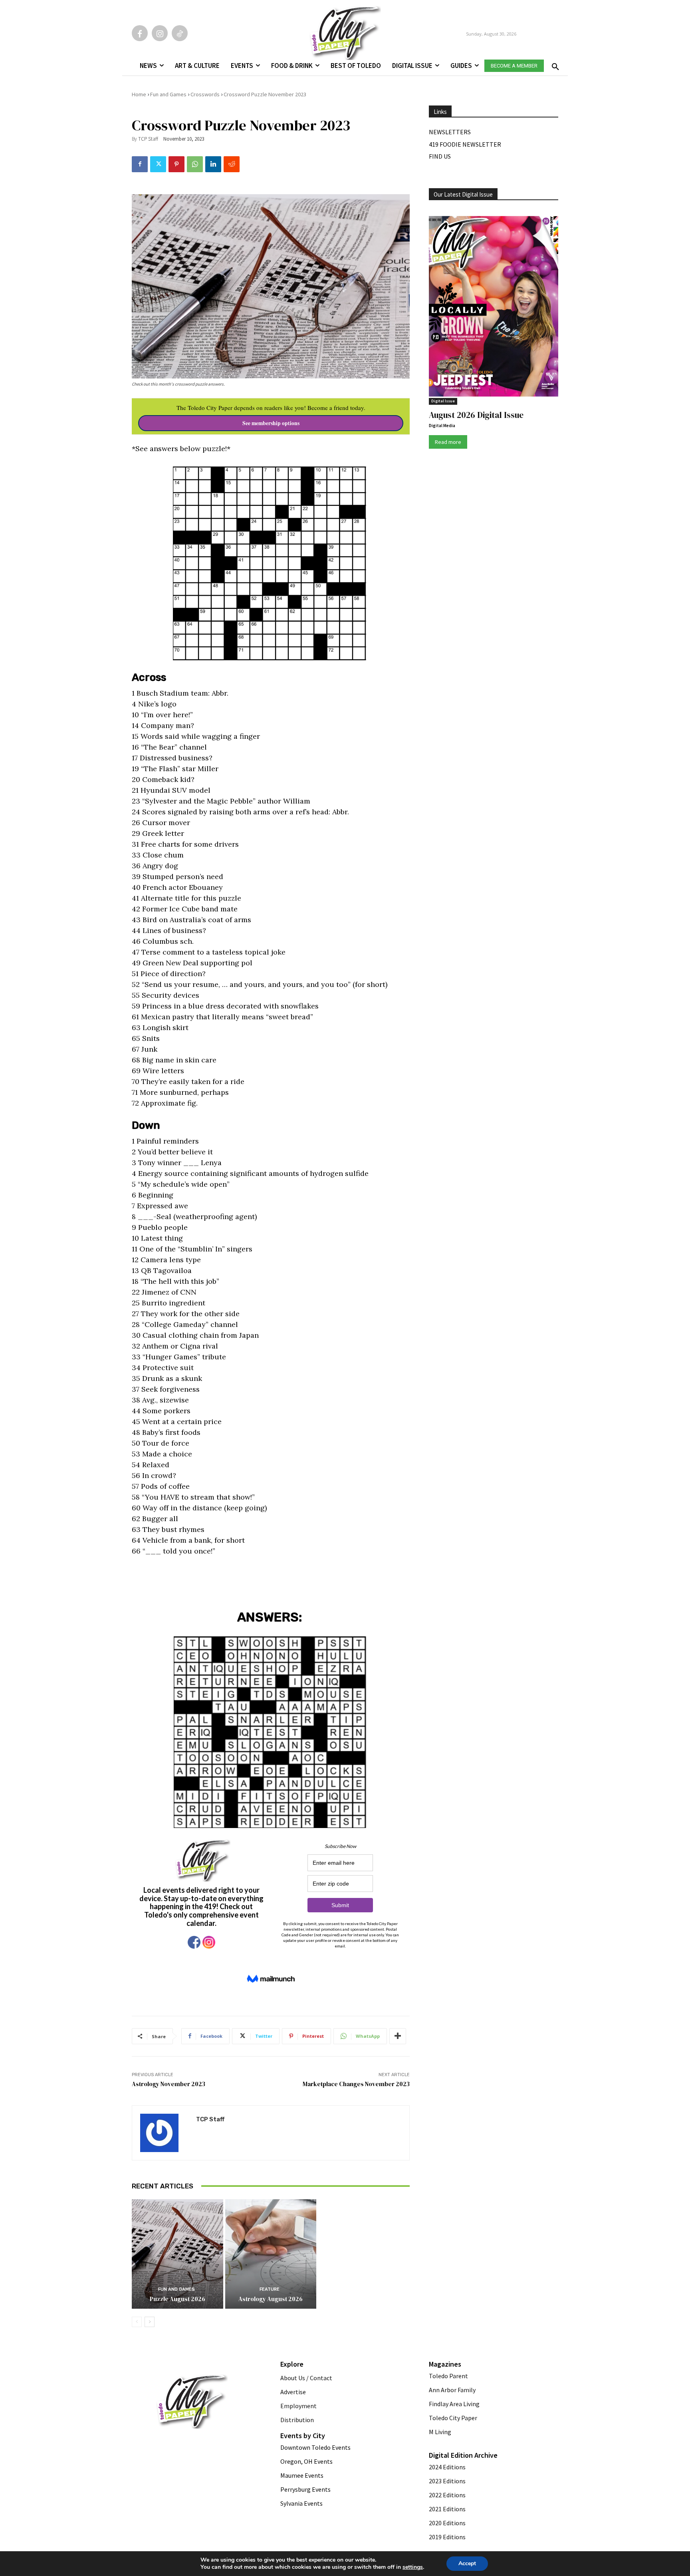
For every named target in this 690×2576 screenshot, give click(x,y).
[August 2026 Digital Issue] (494, 308)
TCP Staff (148, 139)
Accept (467, 2563)
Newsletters (450, 132)
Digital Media (442, 426)
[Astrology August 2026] (271, 2254)
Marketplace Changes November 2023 (356, 2084)
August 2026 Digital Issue (476, 415)
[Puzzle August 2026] (177, 2254)
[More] (398, 2036)
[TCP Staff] (164, 2133)
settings (413, 2567)
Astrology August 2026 (271, 2299)
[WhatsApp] (195, 164)
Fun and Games (168, 94)
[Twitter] (158, 164)
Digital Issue (443, 401)
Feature (270, 2289)
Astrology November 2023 (169, 2084)
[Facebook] (140, 33)
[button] (554, 64)
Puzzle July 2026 (364, 2189)
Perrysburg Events (305, 2489)
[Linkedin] (213, 164)
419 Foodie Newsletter (465, 144)
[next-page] (150, 2322)
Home (139, 94)
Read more (448, 442)
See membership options (271, 423)
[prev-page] (137, 2322)
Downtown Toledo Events (315, 2447)
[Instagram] (160, 33)
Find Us (440, 156)
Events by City (303, 2436)
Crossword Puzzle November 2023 (265, 94)
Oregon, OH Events (306, 2461)
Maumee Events (302, 2475)
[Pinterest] (176, 164)
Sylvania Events (301, 2503)
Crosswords (205, 94)
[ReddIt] (232, 164)
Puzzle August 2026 (177, 2299)
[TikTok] (180, 33)
